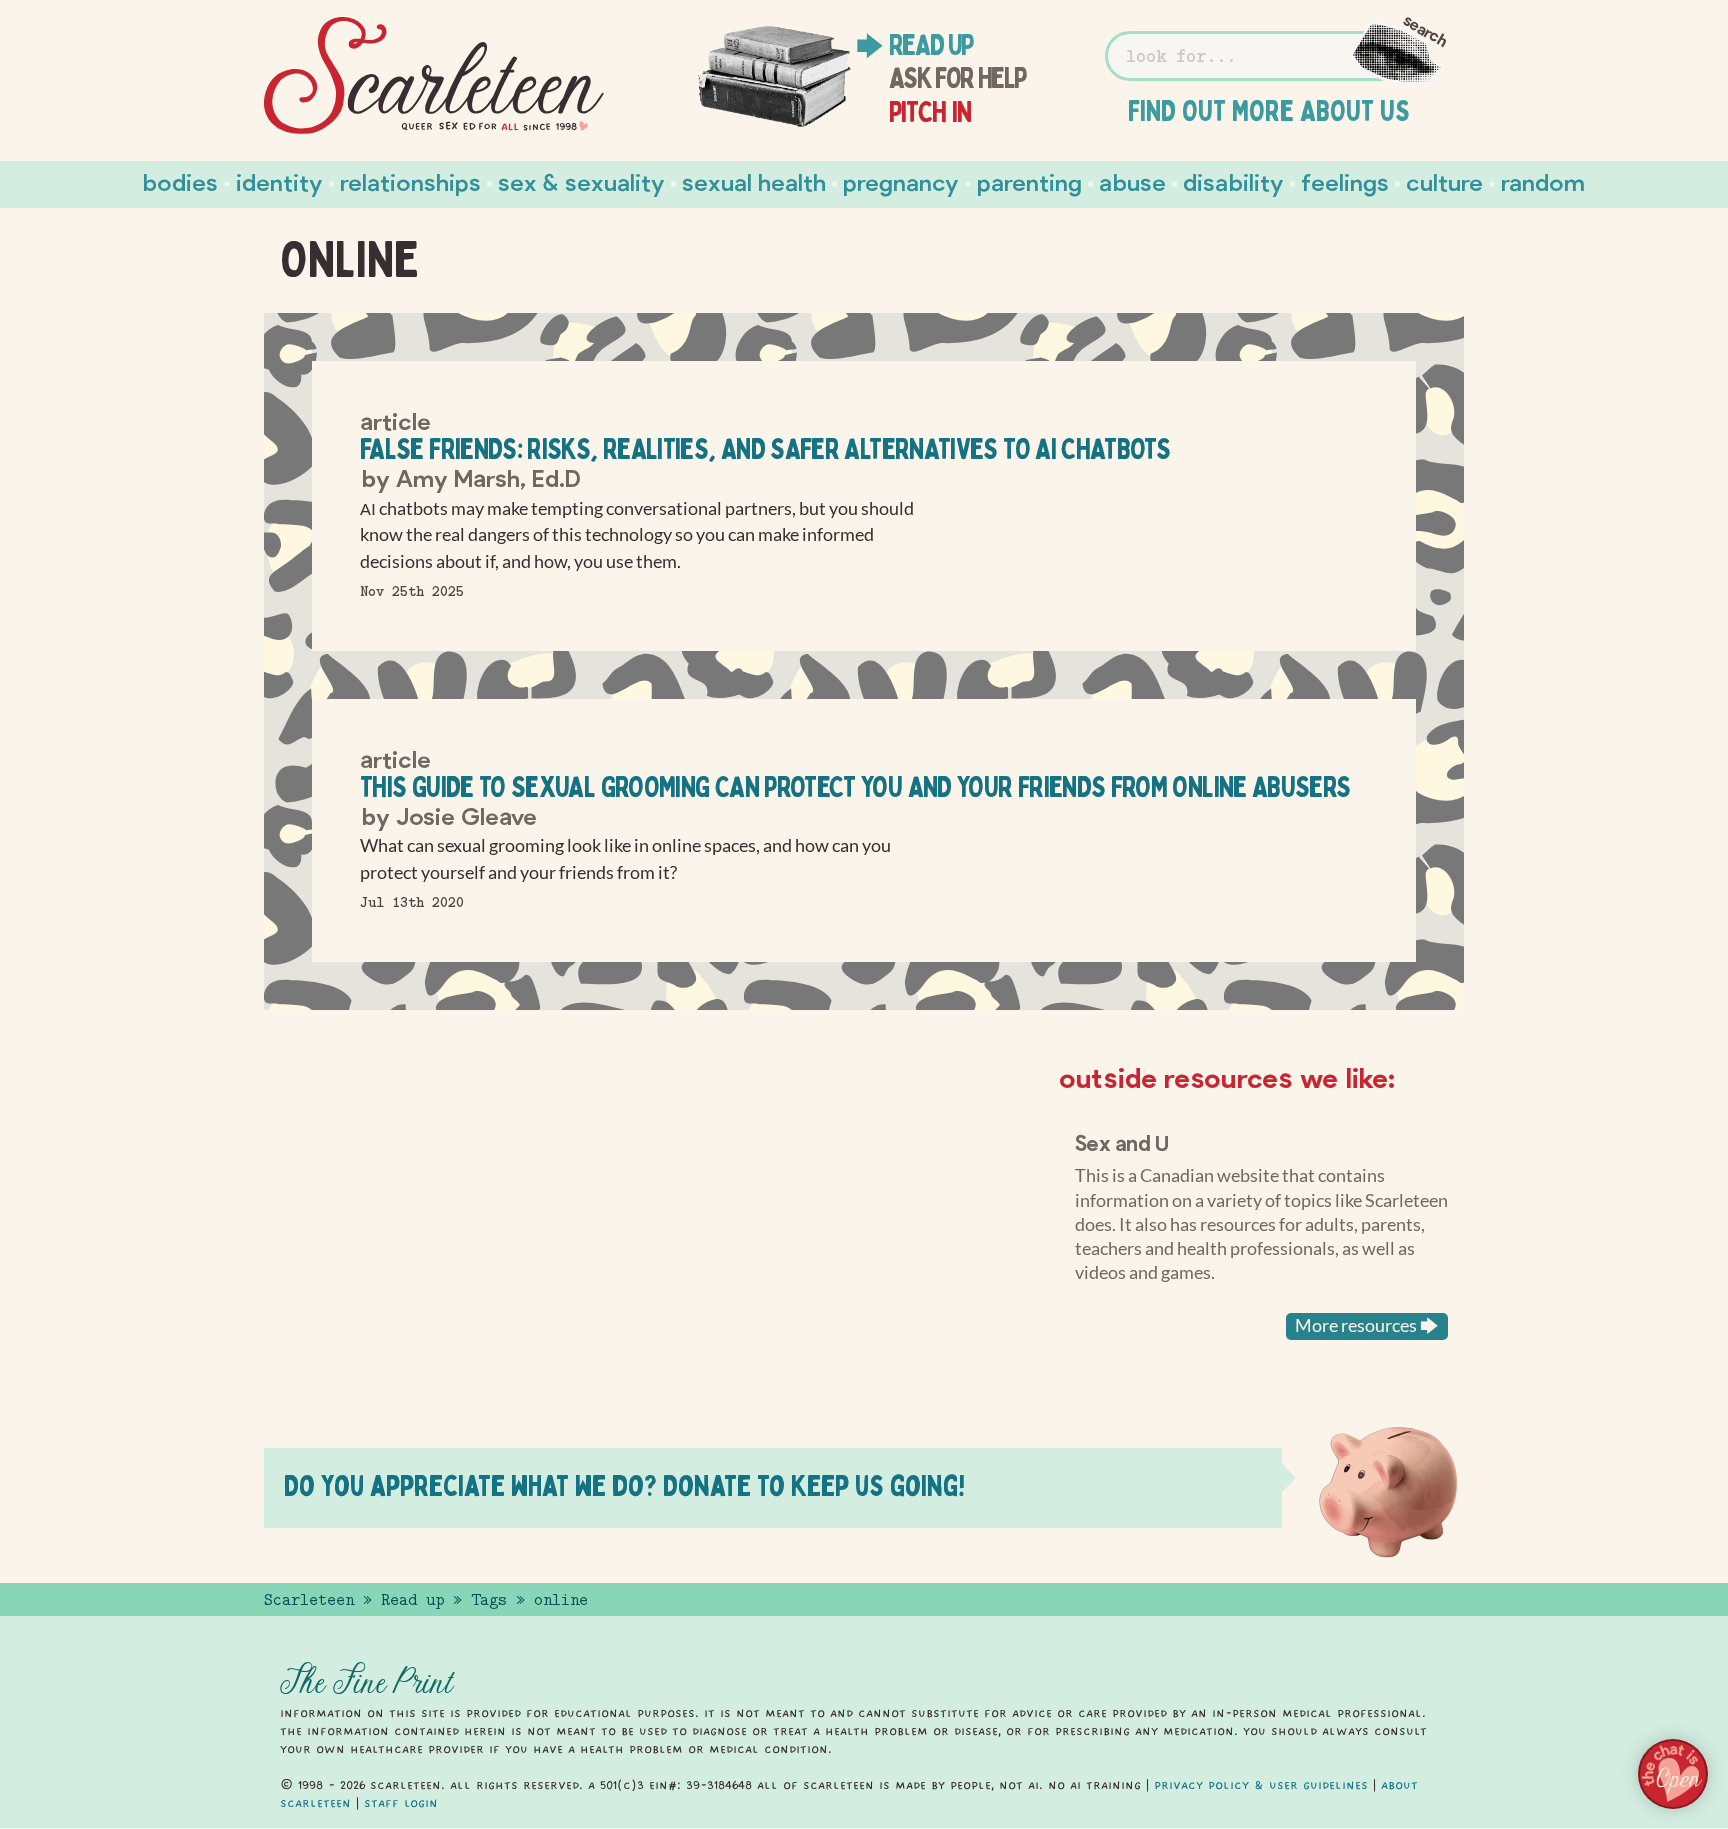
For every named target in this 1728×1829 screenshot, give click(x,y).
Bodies (180, 181)
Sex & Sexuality (581, 181)
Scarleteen (309, 1600)
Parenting (1029, 181)
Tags (489, 1600)
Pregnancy (901, 181)
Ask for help (957, 78)
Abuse (1132, 181)
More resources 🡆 (1367, 1325)
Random (1543, 181)
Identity (279, 181)
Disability (1233, 181)
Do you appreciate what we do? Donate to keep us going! (624, 1485)
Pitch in (930, 112)
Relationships (410, 181)
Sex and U (1122, 1142)
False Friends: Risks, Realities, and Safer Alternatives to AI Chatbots (765, 448)
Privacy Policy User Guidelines (1261, 1785)
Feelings (1345, 181)
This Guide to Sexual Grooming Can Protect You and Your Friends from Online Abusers (855, 786)
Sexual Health (754, 181)
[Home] (434, 76)
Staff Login (401, 1803)
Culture (1444, 181)
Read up (931, 45)
